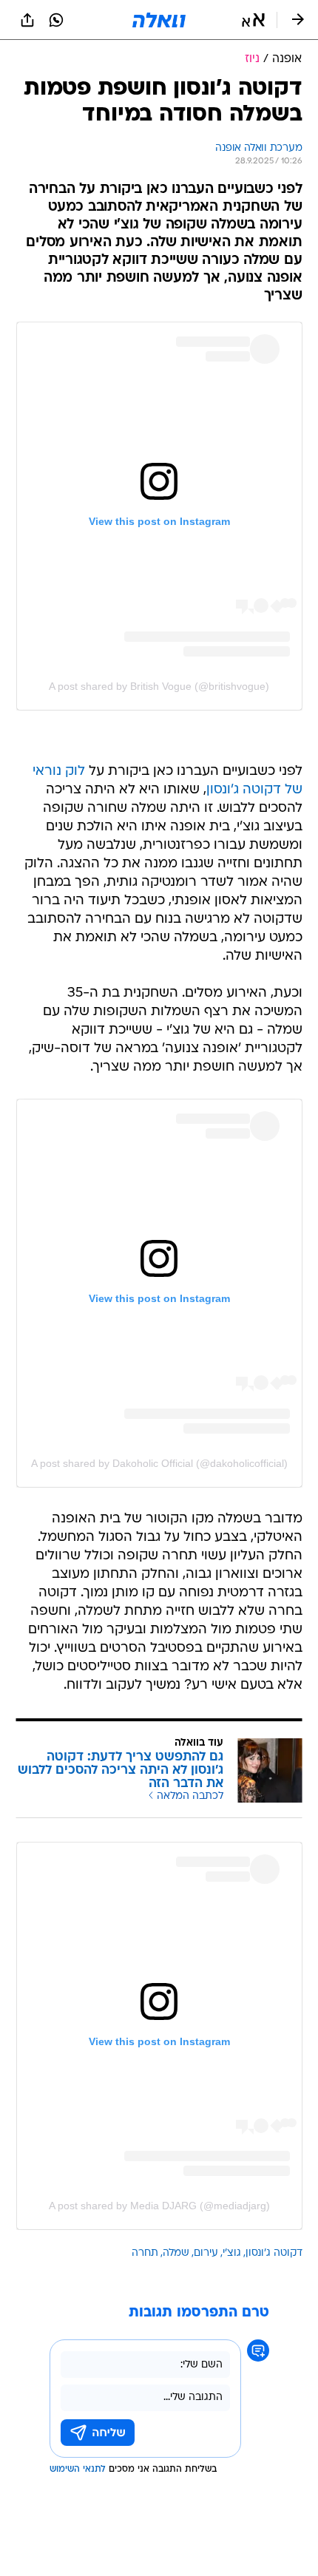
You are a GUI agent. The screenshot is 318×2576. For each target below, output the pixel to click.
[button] (253, 20)
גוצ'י (232, 2253)
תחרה (145, 2253)
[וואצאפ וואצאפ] (56, 20)
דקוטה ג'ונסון (274, 2253)
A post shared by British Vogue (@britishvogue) (159, 686)
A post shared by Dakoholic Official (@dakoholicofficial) (159, 1463)
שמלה (176, 2253)
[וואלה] (159, 20)
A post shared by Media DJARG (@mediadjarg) (159, 2206)
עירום (206, 2253)
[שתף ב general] (27, 20)
